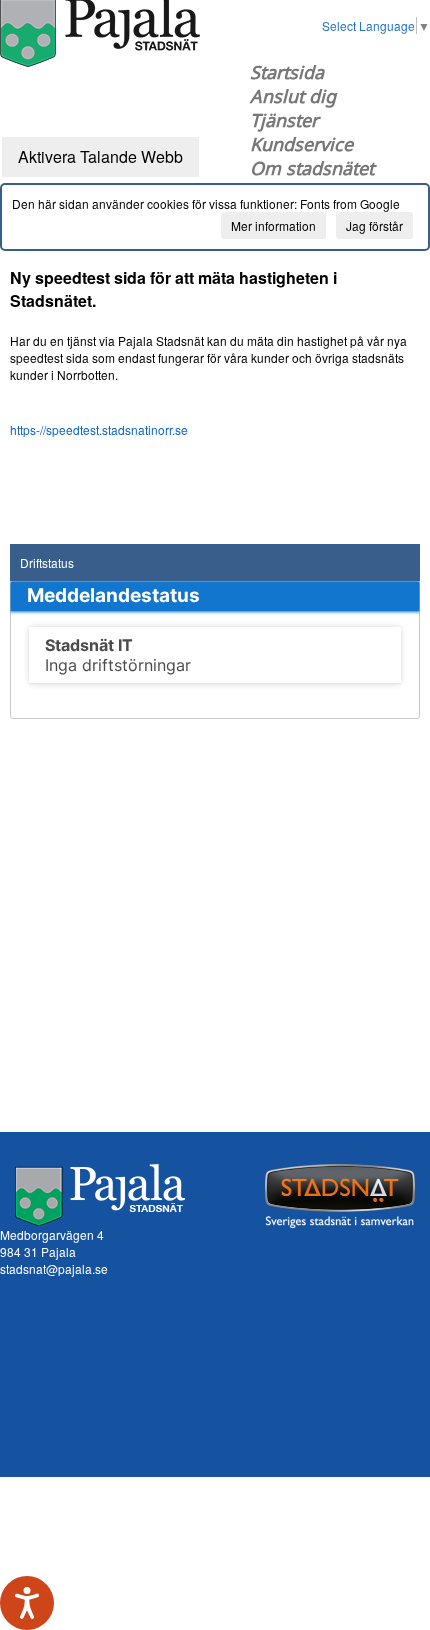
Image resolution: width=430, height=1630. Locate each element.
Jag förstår (374, 225)
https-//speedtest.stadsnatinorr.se (99, 429)
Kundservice (301, 144)
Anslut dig (293, 96)
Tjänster (284, 120)
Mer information (273, 225)
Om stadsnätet (312, 168)
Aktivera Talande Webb (100, 156)
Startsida (287, 72)
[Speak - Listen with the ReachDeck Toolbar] (27, 1603)
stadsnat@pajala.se (54, 1268)
